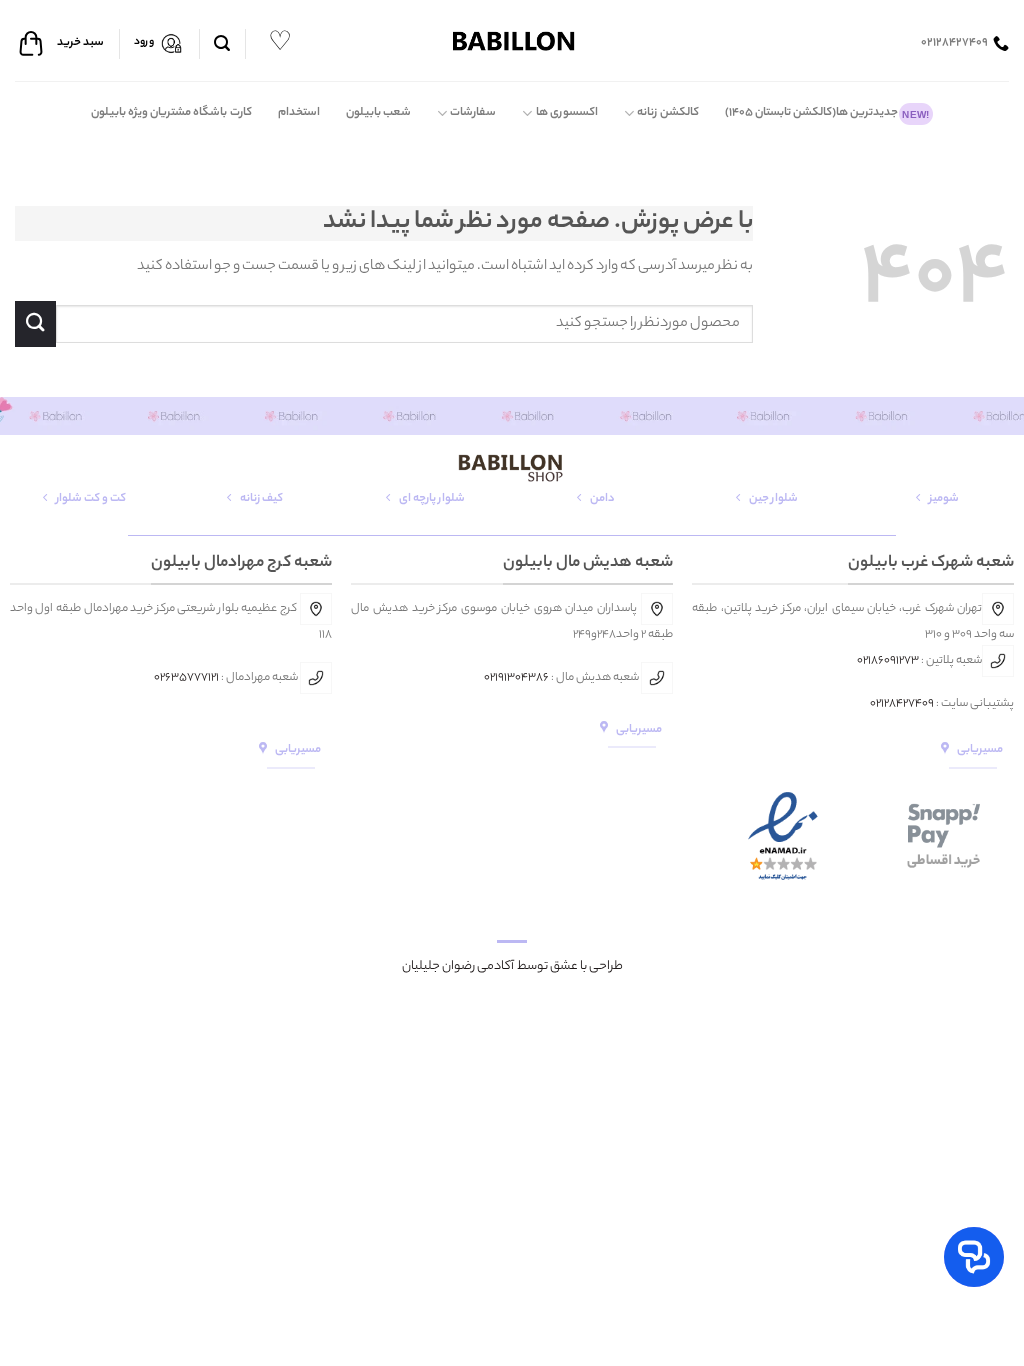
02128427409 (902, 704)
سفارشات (473, 113)
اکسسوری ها (567, 113)
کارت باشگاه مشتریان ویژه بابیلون (171, 113)
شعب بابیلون (378, 113)
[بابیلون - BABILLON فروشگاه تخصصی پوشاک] (512, 40)
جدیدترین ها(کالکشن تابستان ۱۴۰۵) (827, 113)
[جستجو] (222, 43)
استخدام (299, 113)
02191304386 (516, 678)
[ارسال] (35, 323)
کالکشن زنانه (667, 113)
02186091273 (888, 661)
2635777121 (189, 678)
